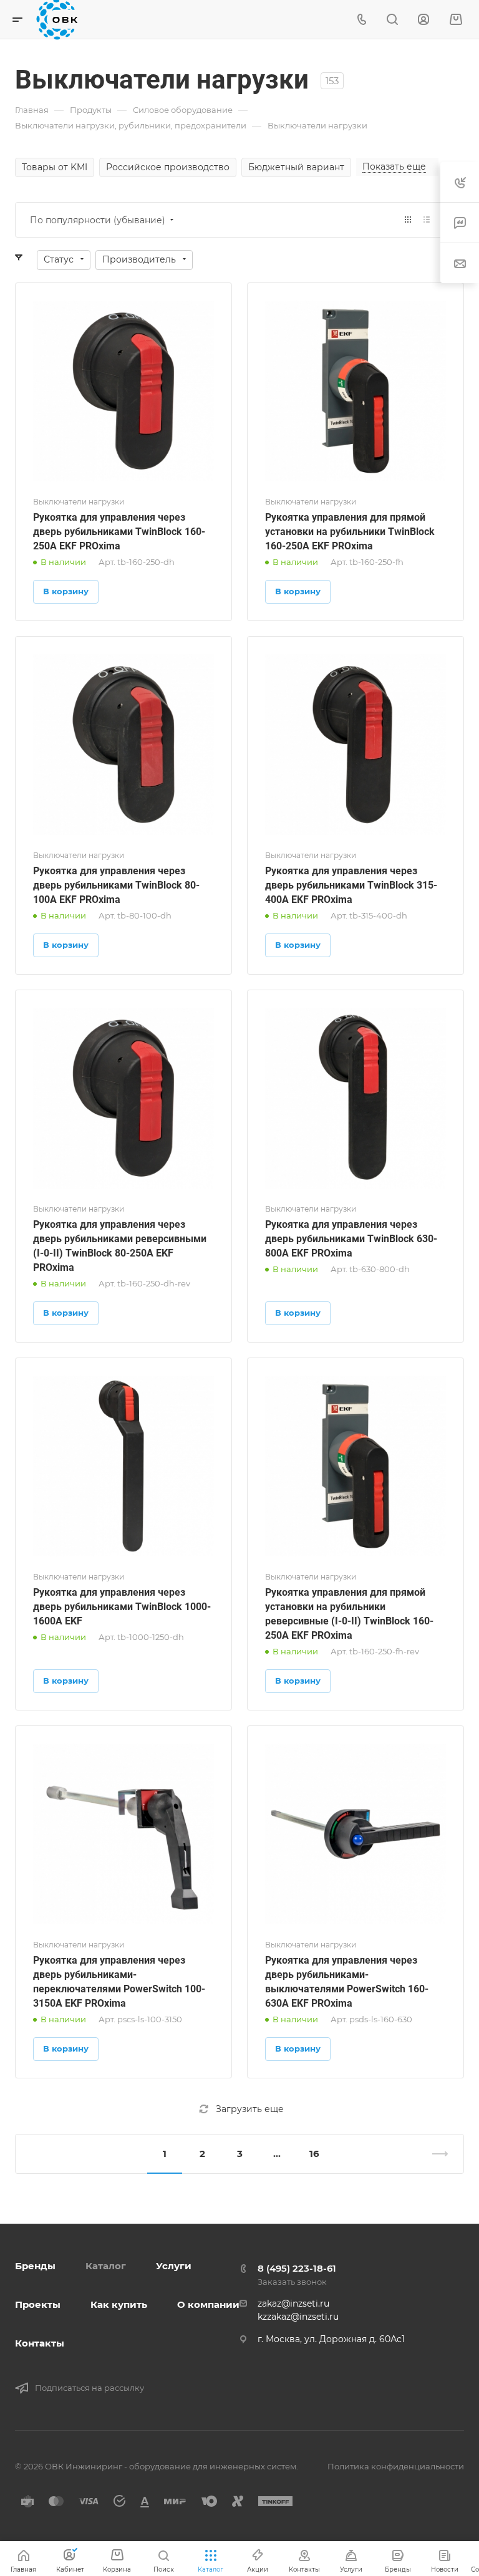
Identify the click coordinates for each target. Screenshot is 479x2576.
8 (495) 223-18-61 (297, 2268)
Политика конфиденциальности (396, 2466)
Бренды (35, 2266)
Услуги (174, 2266)
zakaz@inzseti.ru (293, 2303)
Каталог (106, 2266)
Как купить (119, 2304)
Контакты (40, 2343)
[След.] (435, 2154)
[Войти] (423, 20)
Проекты (38, 2304)
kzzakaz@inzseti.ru (298, 2317)
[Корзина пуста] (456, 20)
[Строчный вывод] (427, 220)
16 (314, 2154)
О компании (208, 2304)
